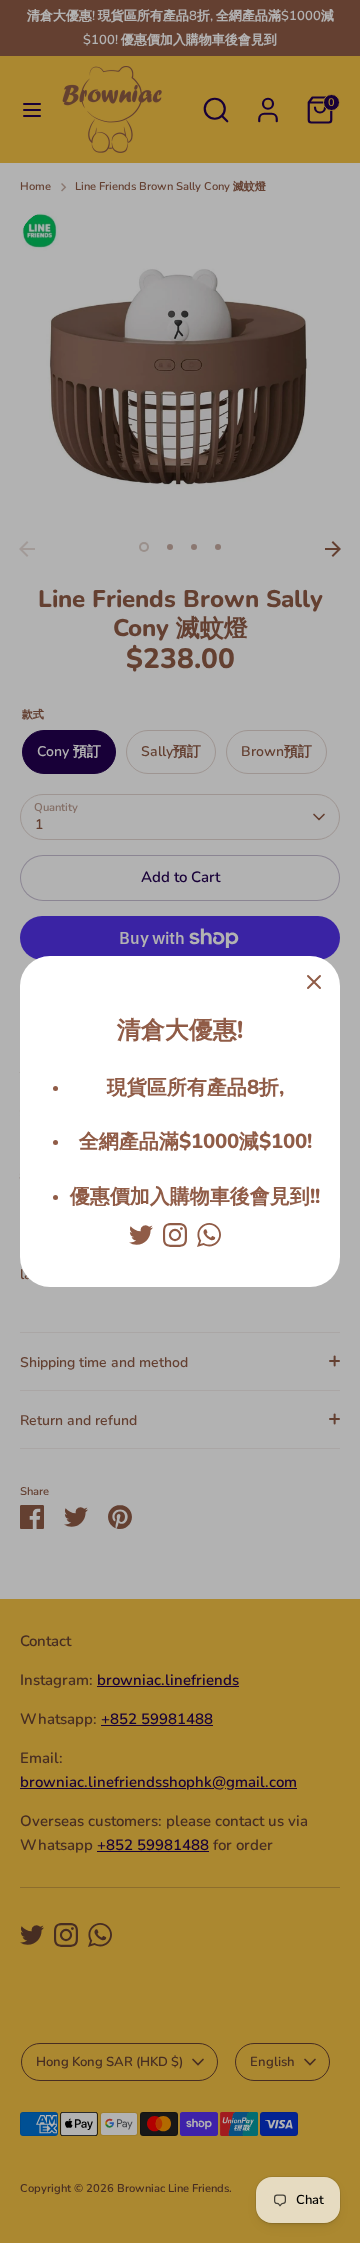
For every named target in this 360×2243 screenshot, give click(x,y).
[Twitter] (141, 1235)
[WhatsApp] (209, 1235)
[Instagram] (175, 1235)
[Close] (314, 982)
